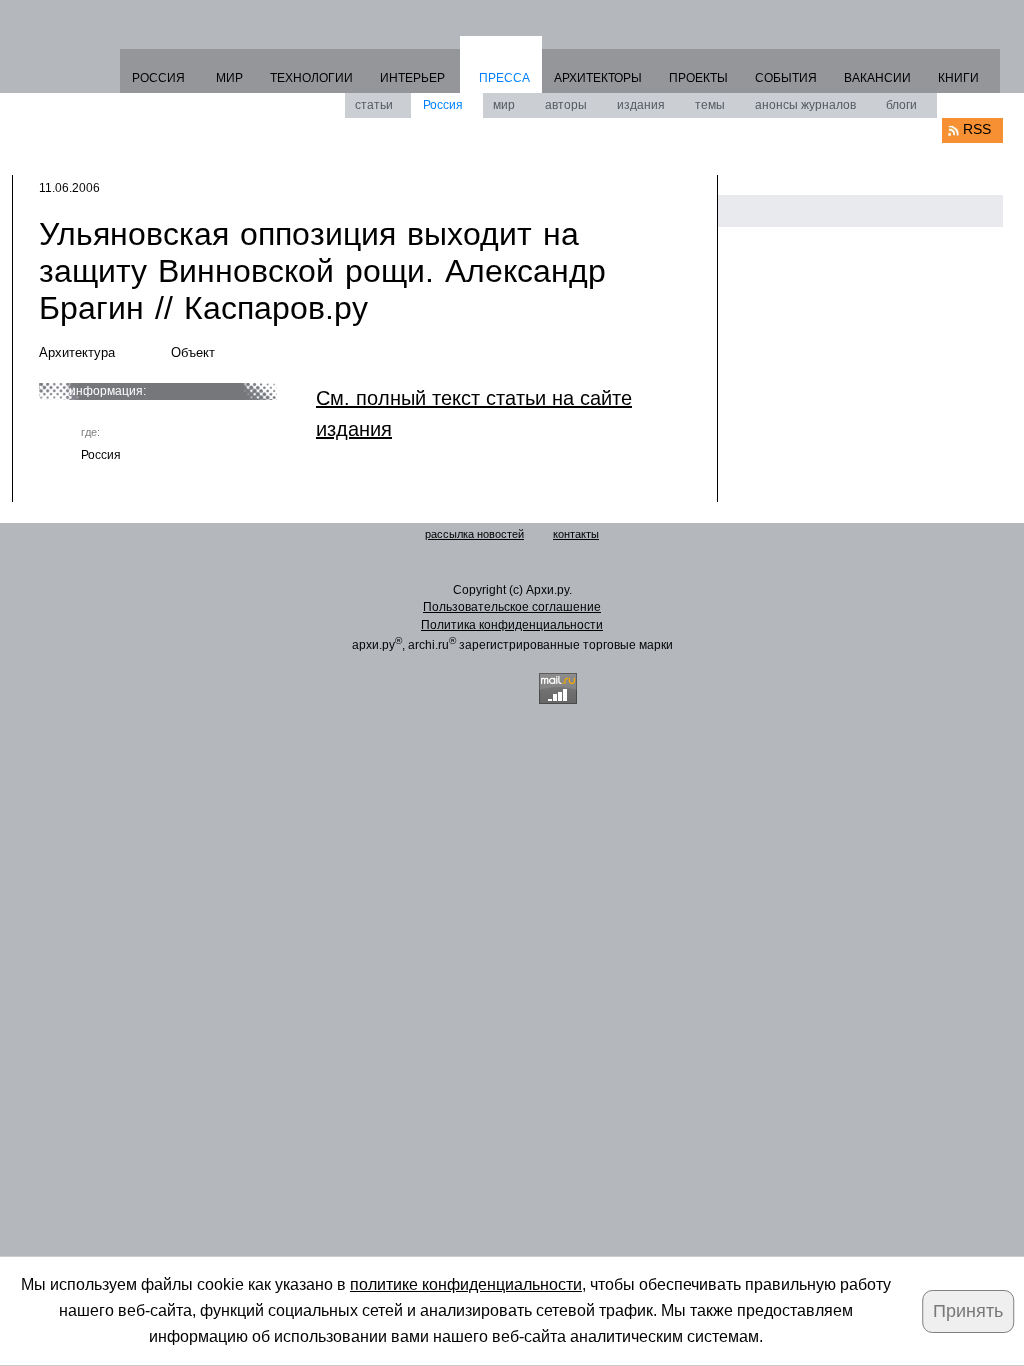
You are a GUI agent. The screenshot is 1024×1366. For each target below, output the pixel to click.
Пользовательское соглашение (512, 607)
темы (710, 105)
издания (641, 105)
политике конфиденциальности (466, 1284)
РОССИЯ (158, 78)
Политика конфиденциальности (512, 625)
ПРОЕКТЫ (698, 78)
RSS (977, 129)
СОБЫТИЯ (786, 78)
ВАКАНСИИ (877, 78)
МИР (229, 78)
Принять (968, 1311)
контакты (576, 534)
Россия (443, 105)
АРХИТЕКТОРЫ (598, 78)
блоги (901, 105)
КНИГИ (958, 78)
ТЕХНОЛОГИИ (311, 78)
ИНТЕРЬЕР (412, 78)
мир (504, 105)
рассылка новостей (474, 534)
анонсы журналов (805, 105)
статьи (374, 105)
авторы (566, 105)
